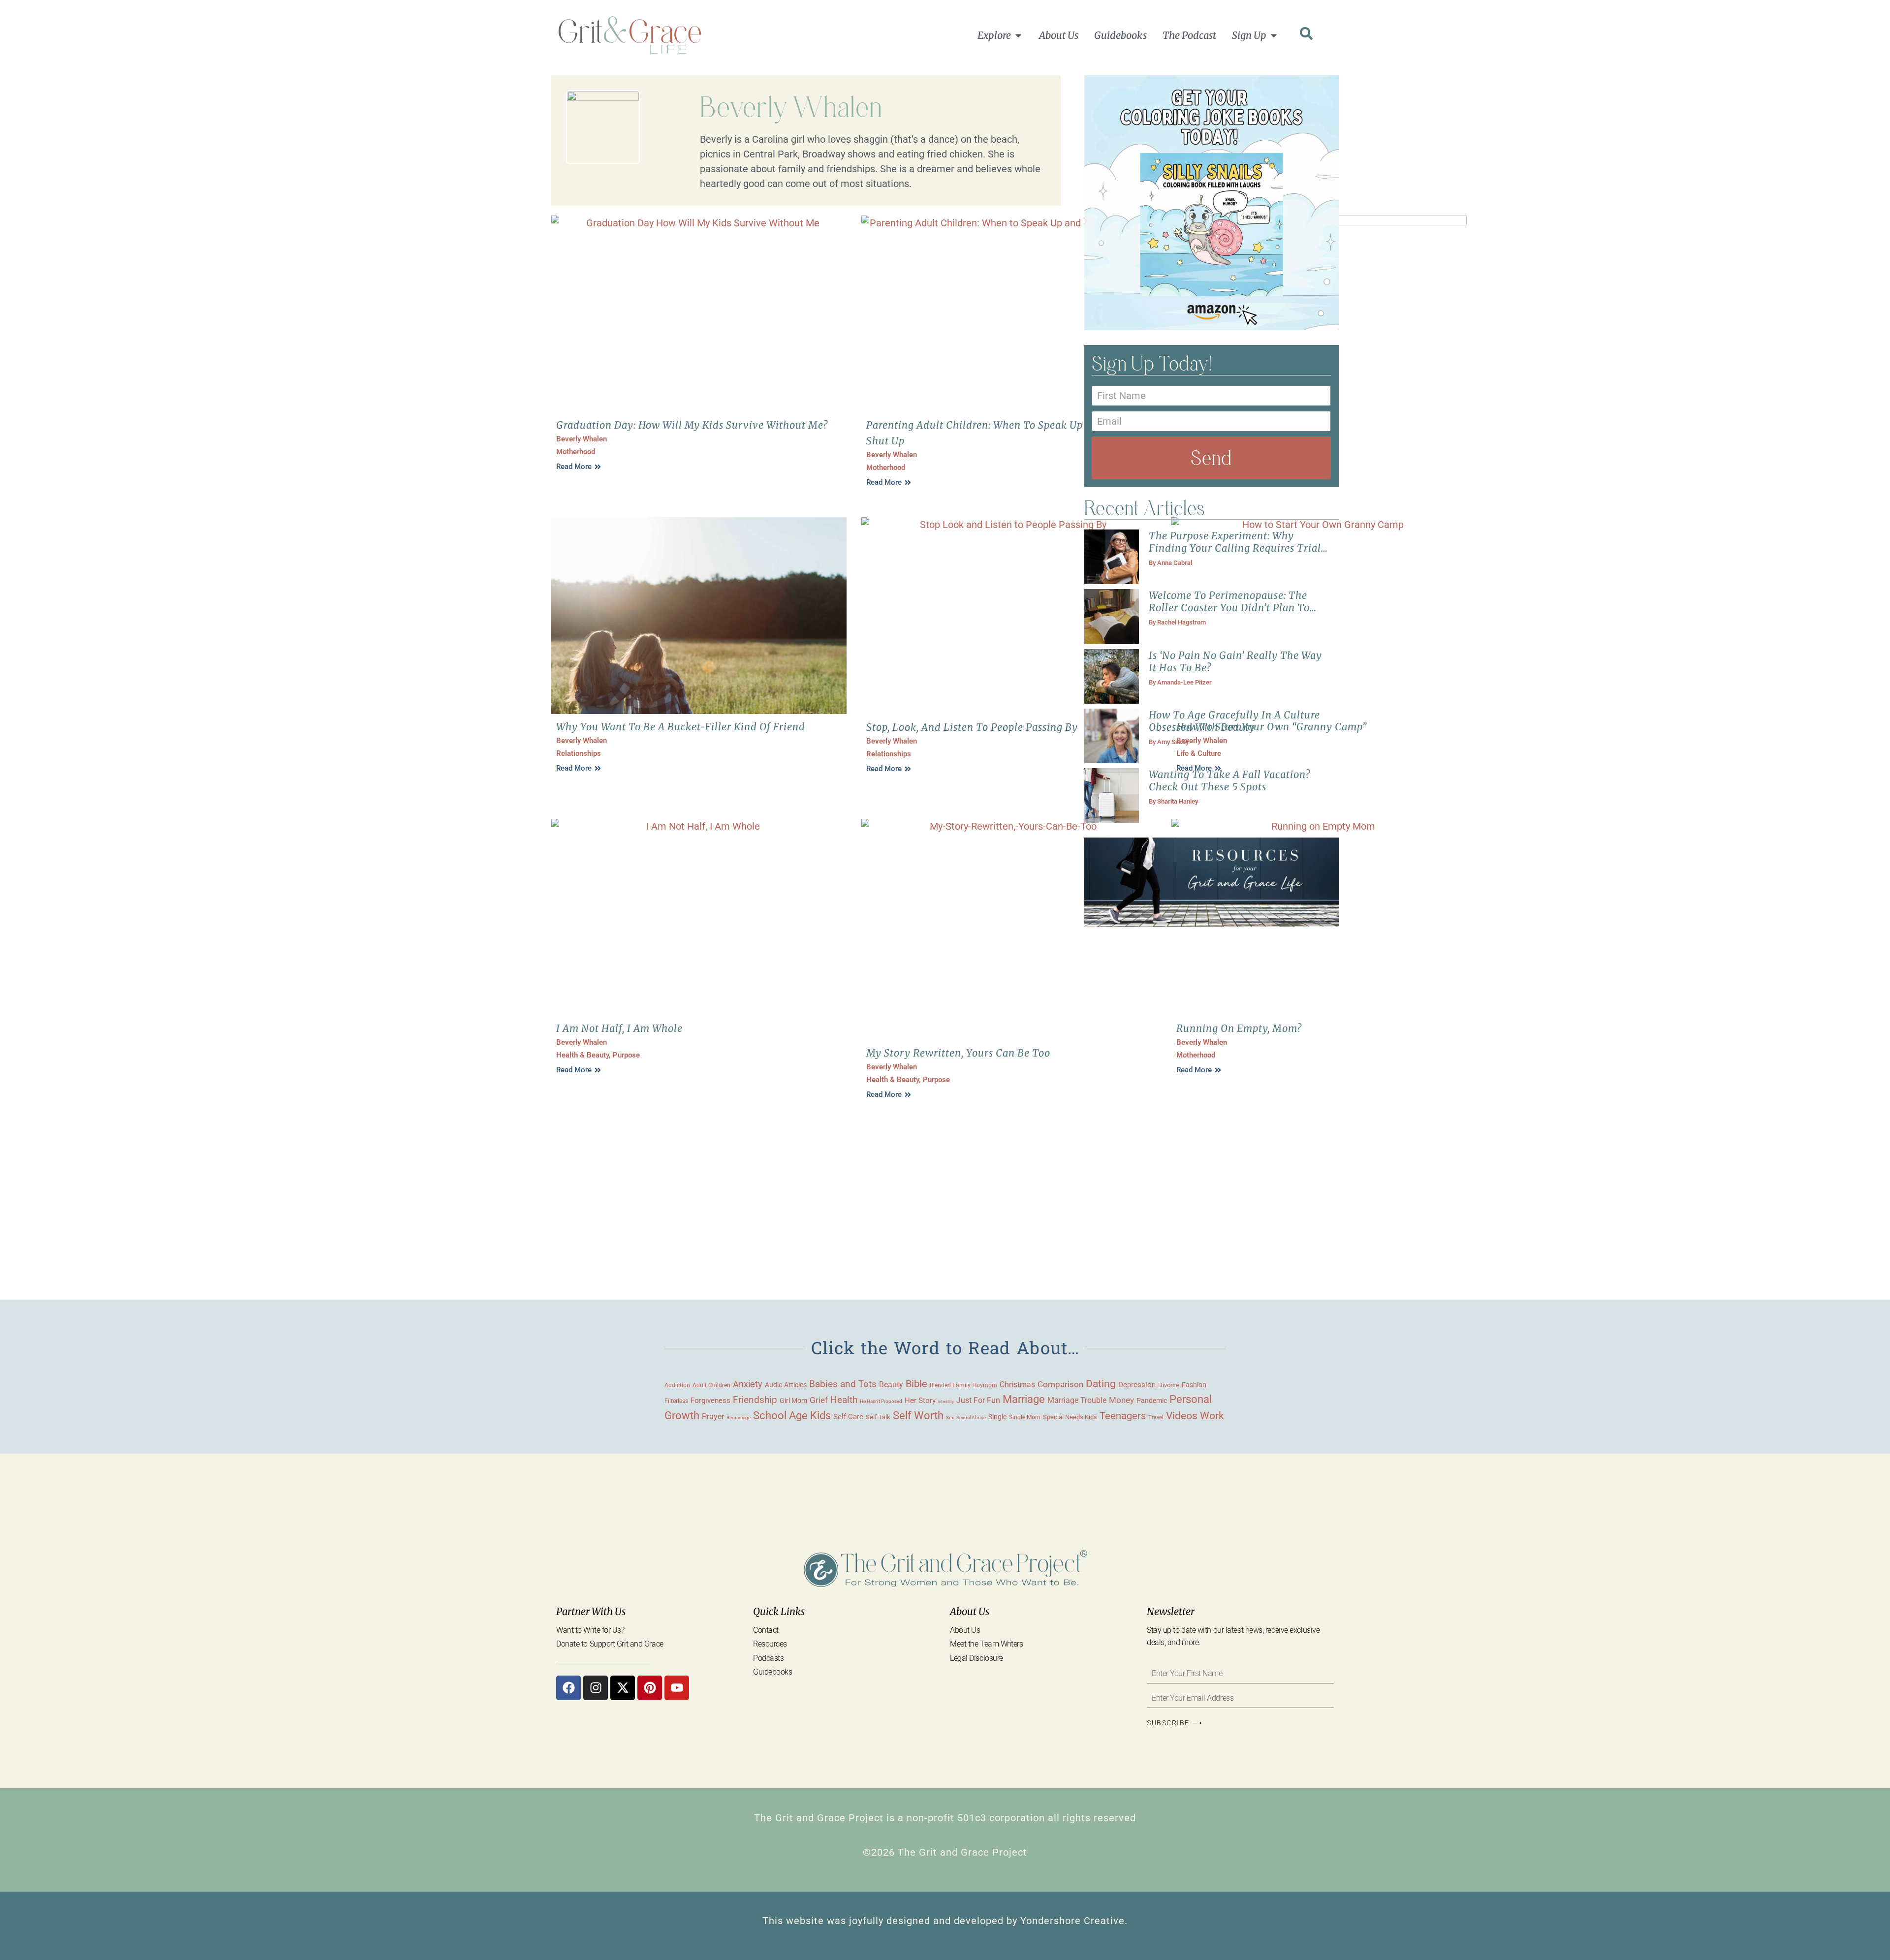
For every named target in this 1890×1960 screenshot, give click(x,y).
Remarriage (739, 1417)
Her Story (920, 1400)
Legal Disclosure (976, 1658)
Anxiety (748, 1384)
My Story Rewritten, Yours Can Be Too (958, 1053)
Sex (950, 1417)
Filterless (676, 1401)
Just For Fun (978, 1400)
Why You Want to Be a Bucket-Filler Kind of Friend (681, 727)
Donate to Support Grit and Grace (610, 1644)
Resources (770, 1644)
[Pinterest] (650, 1688)
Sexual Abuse (971, 1417)
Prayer (713, 1416)
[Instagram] (596, 1688)
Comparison (1060, 1384)
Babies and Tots (843, 1384)
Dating (1101, 1384)
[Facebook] (568, 1688)
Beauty (891, 1384)
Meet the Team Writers (987, 1644)
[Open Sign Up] (1274, 35)
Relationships (579, 753)
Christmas (1017, 1385)
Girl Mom (793, 1400)
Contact (766, 1630)
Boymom (985, 1385)
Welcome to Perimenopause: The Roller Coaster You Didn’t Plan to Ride (1229, 607)
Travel (1156, 1417)
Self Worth (918, 1416)
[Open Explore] (1018, 35)
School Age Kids (792, 1416)
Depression (1137, 1385)
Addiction (677, 1385)
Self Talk (878, 1417)
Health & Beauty (583, 1055)
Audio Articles (786, 1385)
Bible (916, 1384)
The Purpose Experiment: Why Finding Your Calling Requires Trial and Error (1235, 548)
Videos (1182, 1416)
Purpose (626, 1055)
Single (997, 1417)
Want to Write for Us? (590, 1630)
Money (1121, 1400)
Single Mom (1025, 1417)
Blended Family (950, 1385)
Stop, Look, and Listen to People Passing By (972, 727)
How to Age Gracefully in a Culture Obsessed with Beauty (1234, 721)
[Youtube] (677, 1688)
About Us (965, 1630)
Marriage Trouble (1077, 1400)
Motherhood (576, 452)
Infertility (946, 1402)
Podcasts (768, 1658)
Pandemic (1152, 1400)
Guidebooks (773, 1672)
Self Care (848, 1417)
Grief (819, 1400)
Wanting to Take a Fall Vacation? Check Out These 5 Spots (1229, 780)
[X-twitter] (623, 1688)
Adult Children (711, 1385)
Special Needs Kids (1070, 1417)
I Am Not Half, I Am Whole (619, 1028)
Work (1212, 1416)
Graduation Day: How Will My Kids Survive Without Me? (692, 425)
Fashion (1194, 1385)
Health (844, 1400)
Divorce (1169, 1385)
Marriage (1024, 1399)
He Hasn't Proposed (881, 1401)
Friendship (755, 1400)
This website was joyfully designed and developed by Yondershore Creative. (945, 1921)
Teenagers (1123, 1416)
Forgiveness (710, 1400)
